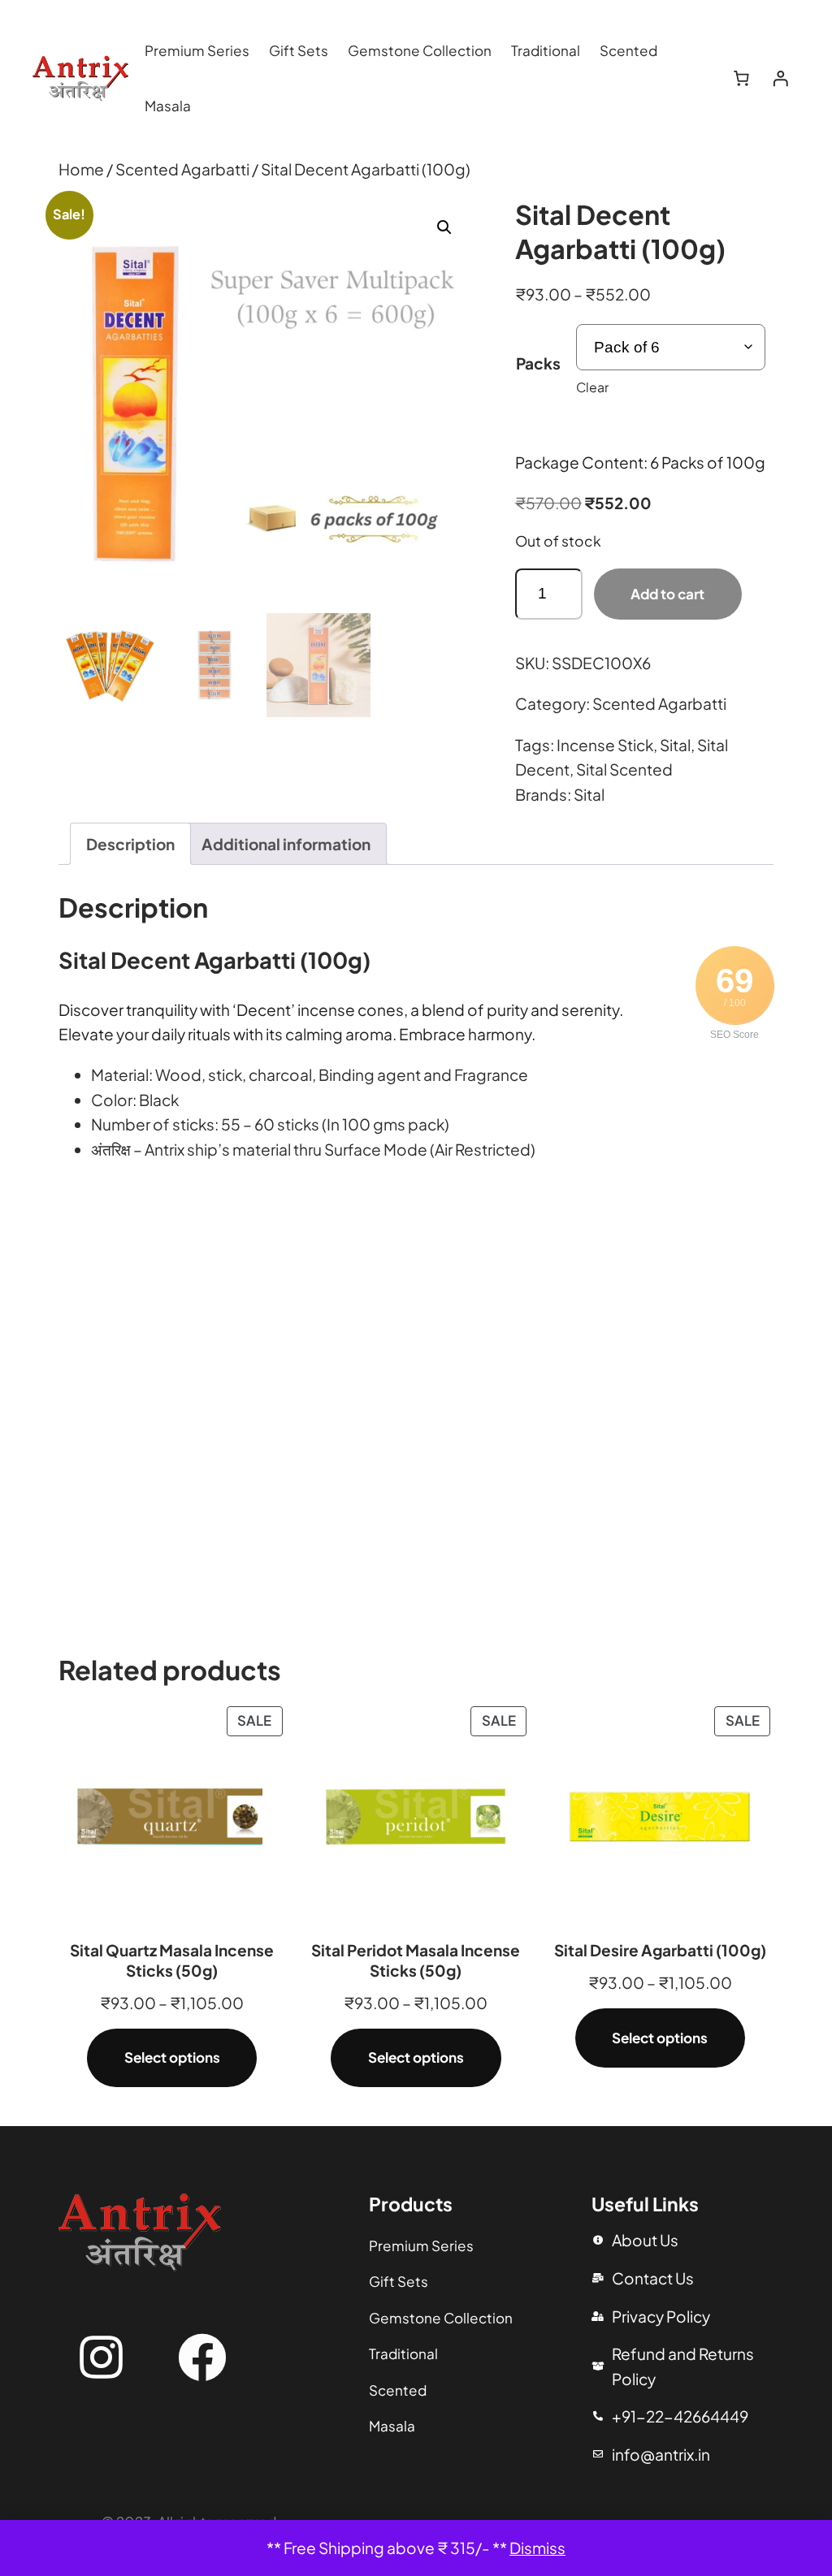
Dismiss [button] (537, 2548)
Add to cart (667, 594)
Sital (675, 745)
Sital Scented (624, 769)
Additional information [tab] (286, 844)
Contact (642, 2278)
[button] (444, 227)
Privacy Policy (661, 2316)
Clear (592, 387)
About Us (645, 2240)
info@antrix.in (661, 2454)
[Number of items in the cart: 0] (742, 79)
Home (81, 169)
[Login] (780, 79)
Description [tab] (130, 844)
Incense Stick (605, 745)
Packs (538, 363)
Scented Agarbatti (182, 169)
